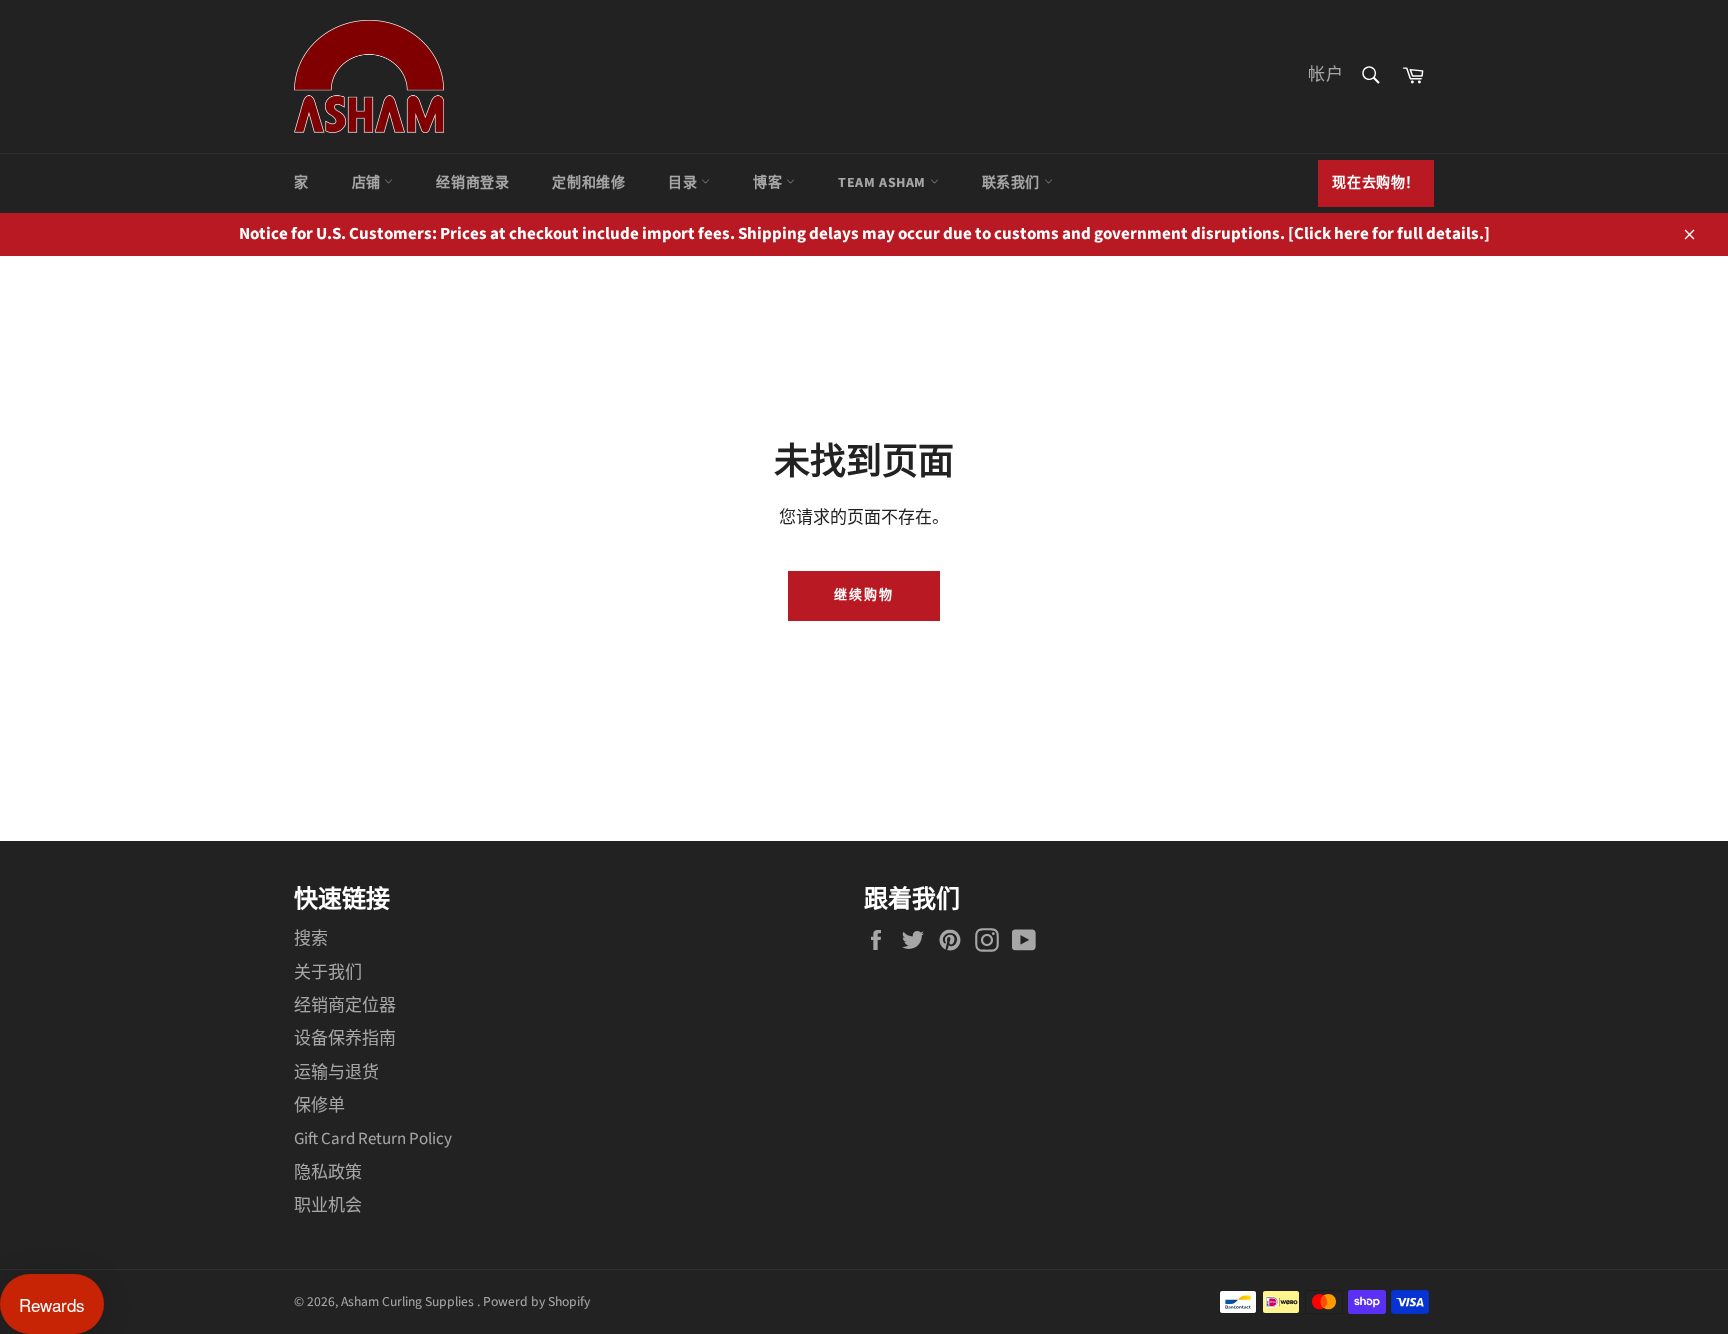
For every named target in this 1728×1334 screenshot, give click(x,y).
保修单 (319, 1106)
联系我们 (1013, 183)
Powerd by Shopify (536, 1301)
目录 (684, 183)
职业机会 (328, 1206)
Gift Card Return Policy (373, 1139)
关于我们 (328, 973)
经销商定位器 (345, 1006)
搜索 (311, 939)
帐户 (1326, 75)
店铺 (368, 183)
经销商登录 (472, 183)
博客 (769, 183)
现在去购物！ (1376, 183)
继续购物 (864, 595)
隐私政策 (328, 1173)
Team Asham (884, 183)
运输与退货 (336, 1073)
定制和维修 (588, 183)
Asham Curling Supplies (409, 1301)
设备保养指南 (345, 1039)
